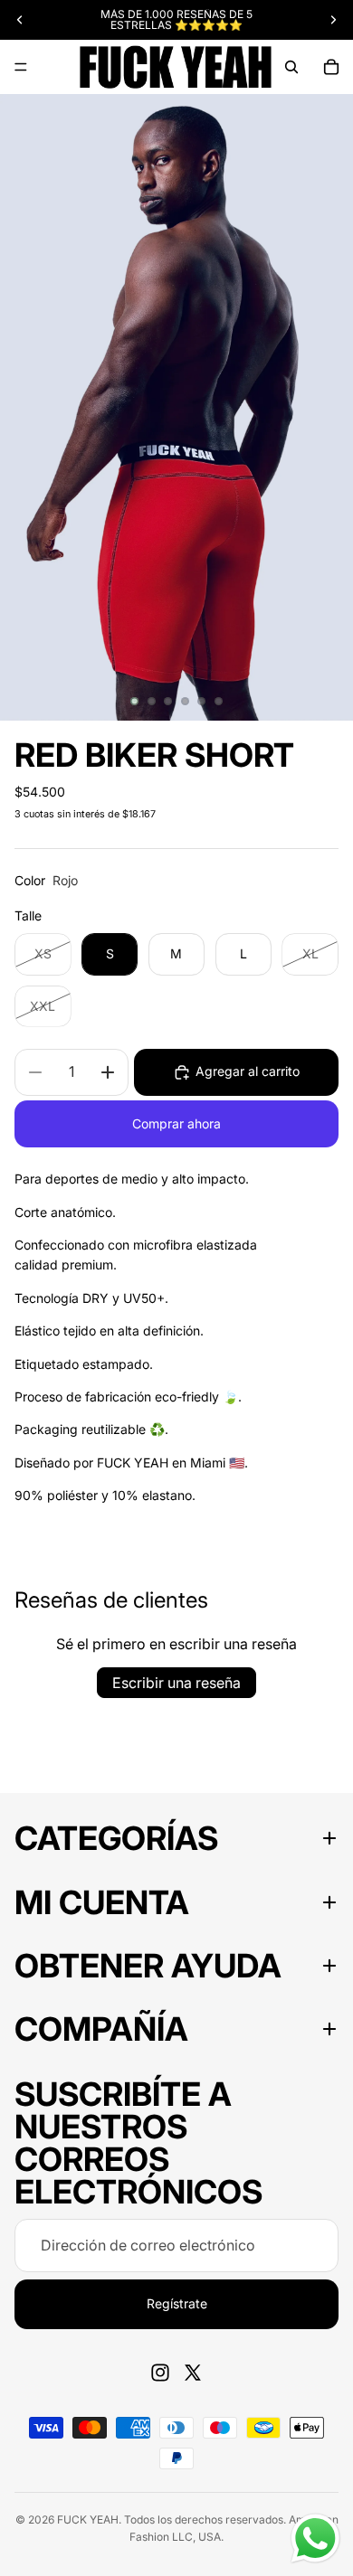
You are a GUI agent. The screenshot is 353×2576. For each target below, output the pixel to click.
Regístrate (177, 2303)
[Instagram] (160, 2373)
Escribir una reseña (176, 1683)
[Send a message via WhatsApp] (315, 2538)
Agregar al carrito (248, 1071)
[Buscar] (291, 67)
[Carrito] (331, 67)
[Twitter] (193, 2373)
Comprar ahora (176, 1123)
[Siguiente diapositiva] (333, 20)
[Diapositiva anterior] (20, 20)
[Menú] (21, 67)
